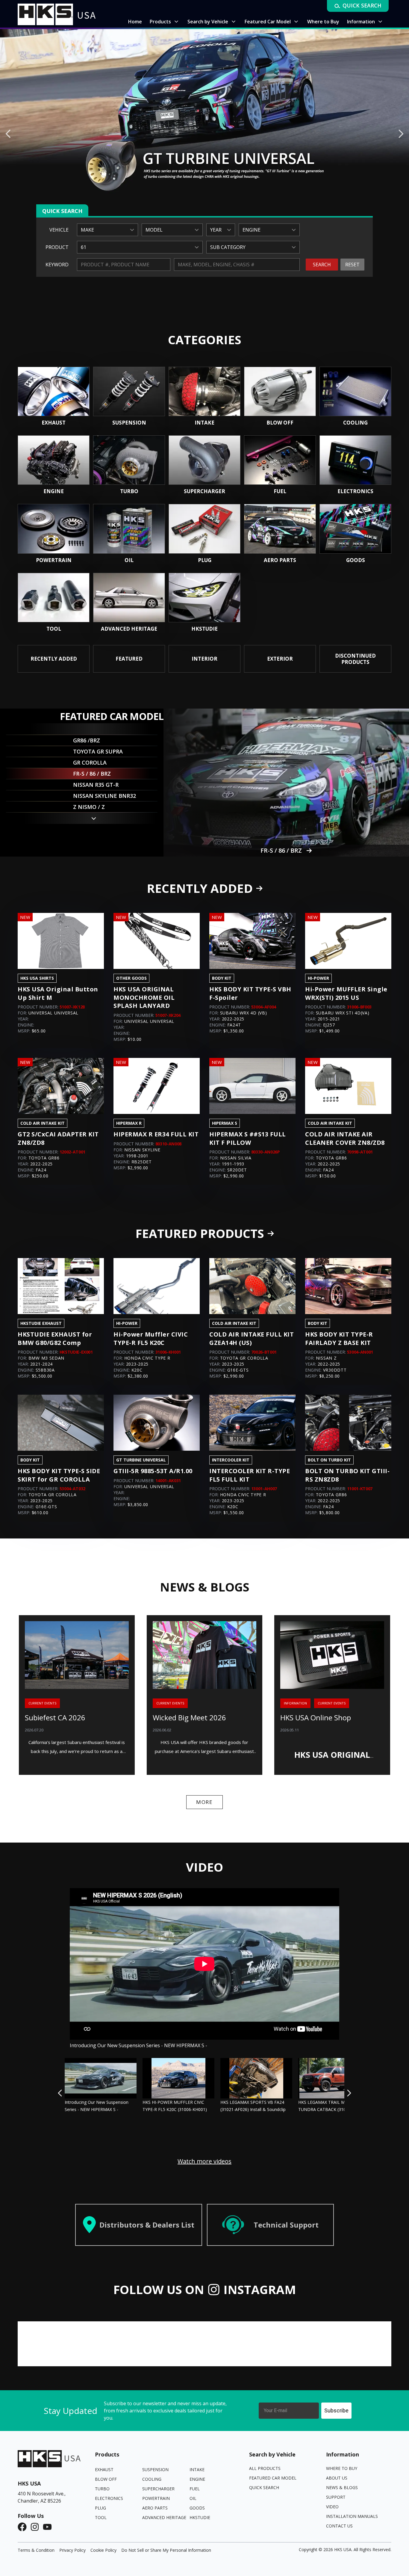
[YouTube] (49, 2527)
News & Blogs (342, 2487)
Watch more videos (205, 2161)
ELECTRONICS (109, 2498)
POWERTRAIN (156, 2498)
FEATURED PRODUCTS (200, 1233)
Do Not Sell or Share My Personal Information (166, 2550)
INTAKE (197, 2469)
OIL (193, 2498)
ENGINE (197, 2479)
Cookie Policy (103, 2550)
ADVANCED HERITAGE (164, 2517)
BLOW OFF (106, 2479)
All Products (265, 2468)
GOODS (197, 2508)
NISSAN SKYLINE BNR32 (281, 850)
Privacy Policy (72, 2550)
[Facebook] (24, 2527)
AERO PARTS (155, 2508)
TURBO (102, 2489)
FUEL (195, 2489)
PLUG (100, 2508)
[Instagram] (37, 2527)
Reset (352, 265)
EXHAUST (104, 2469)
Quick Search (264, 2487)
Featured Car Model (273, 2478)
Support (336, 2497)
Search (322, 265)
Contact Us (339, 2526)
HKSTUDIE (200, 2517)
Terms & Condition (36, 2550)
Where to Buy (342, 2468)
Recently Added (200, 888)
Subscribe (336, 2410)
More (205, 1802)
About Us (337, 2478)
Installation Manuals (352, 2516)
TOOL (101, 2517)
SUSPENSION (155, 2469)
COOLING (152, 2479)
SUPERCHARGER (158, 2489)
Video (332, 2507)
